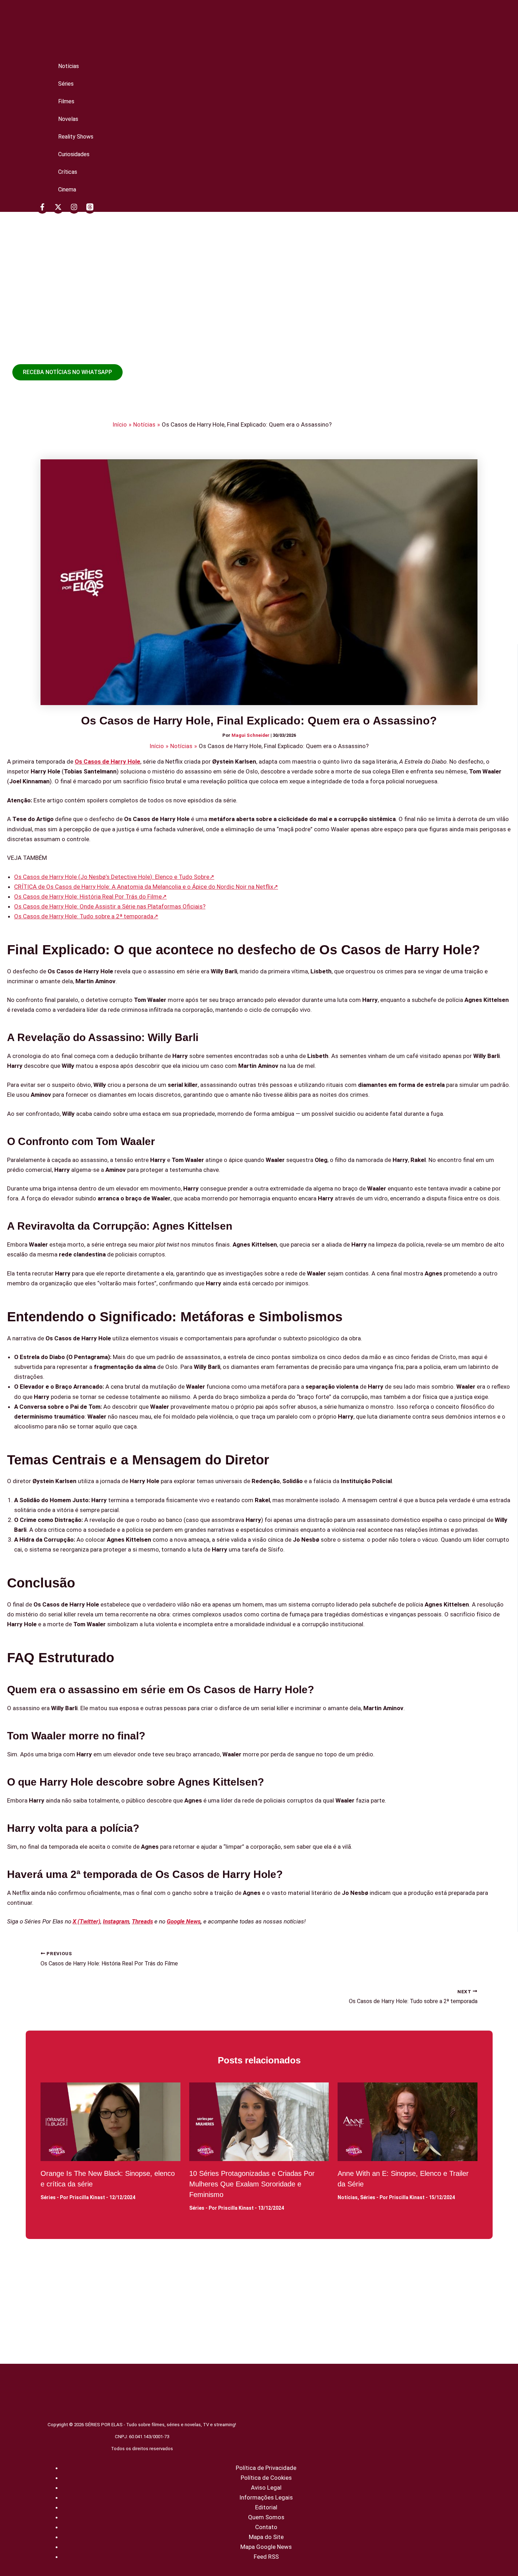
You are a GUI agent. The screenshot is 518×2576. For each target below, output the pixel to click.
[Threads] (90, 208)
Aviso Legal (266, 2488)
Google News (184, 1921)
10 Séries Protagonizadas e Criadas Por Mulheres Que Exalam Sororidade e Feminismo (252, 2184)
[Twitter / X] (58, 208)
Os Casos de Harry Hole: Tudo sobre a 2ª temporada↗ (86, 916)
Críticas (68, 172)
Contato (266, 2527)
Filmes (66, 101)
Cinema (67, 189)
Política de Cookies (266, 2478)
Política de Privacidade (266, 2468)
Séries (66, 84)
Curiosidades (74, 154)
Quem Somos (266, 2517)
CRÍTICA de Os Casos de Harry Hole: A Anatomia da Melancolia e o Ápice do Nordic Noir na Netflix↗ (146, 887)
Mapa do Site (266, 2537)
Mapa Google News (266, 2547)
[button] (67, 372)
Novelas (68, 119)
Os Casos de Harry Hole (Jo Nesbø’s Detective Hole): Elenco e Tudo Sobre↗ (114, 877)
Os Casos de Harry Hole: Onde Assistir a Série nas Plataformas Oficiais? (110, 906)
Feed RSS (266, 2557)
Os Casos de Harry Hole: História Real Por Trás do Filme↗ (90, 897)
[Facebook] (42, 208)
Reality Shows (76, 137)
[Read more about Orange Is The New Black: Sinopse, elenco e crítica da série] (110, 2122)
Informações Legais (266, 2497)
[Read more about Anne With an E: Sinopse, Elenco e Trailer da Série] (408, 2122)
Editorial (266, 2507)
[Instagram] (74, 208)
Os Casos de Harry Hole (107, 761)
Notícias (69, 66)
